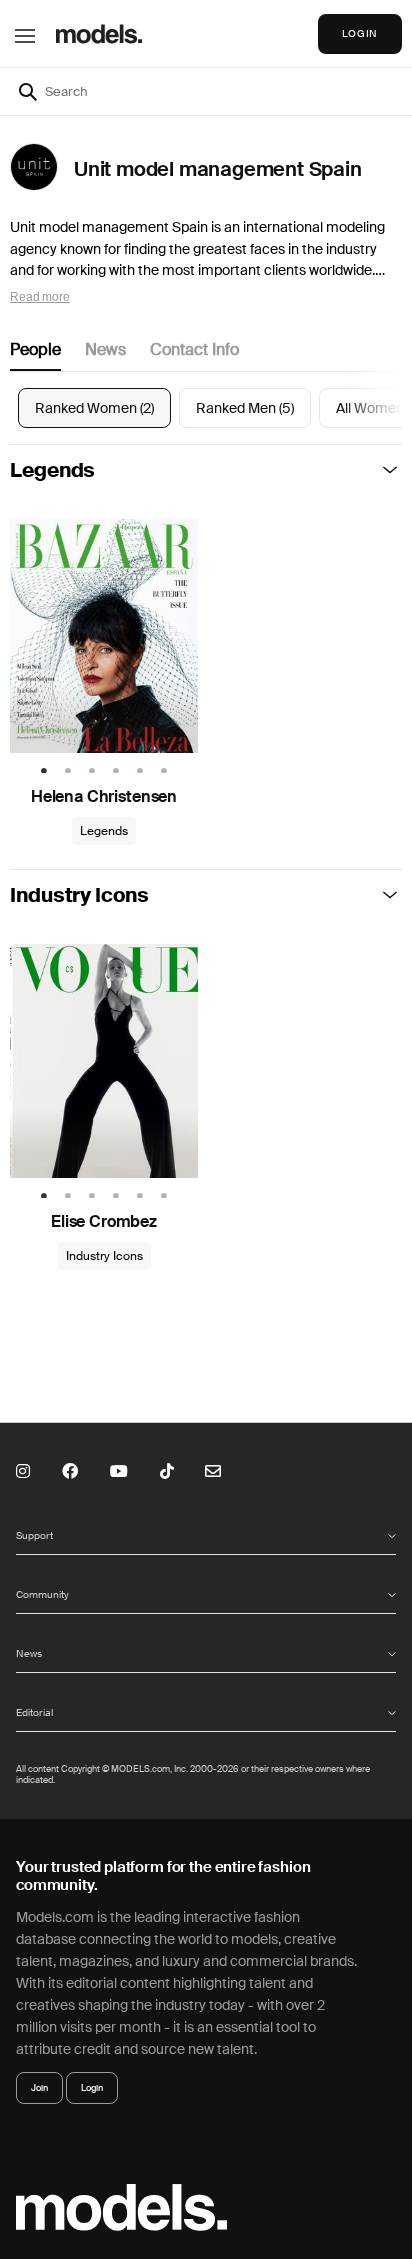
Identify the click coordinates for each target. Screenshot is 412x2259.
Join (39, 2088)
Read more (40, 297)
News (105, 349)
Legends (52, 470)
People (35, 349)
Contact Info (194, 349)
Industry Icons (79, 895)
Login (92, 2088)
